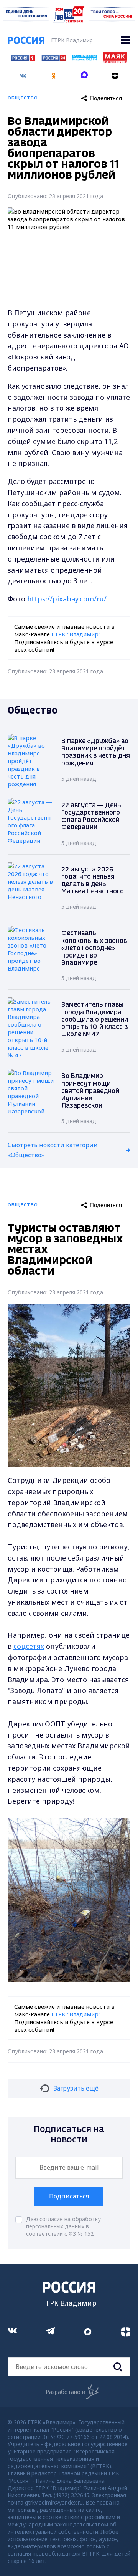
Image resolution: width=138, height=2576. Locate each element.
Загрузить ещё (76, 2088)
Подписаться (69, 2196)
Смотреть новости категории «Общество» (53, 1150)
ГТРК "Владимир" (76, 634)
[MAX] (84, 73)
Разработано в (65, 2392)
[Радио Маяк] (115, 61)
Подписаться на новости (69, 2135)
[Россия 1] (23, 58)
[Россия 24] (54, 58)
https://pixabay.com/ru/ (67, 599)
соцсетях (29, 1646)
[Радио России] (84, 58)
